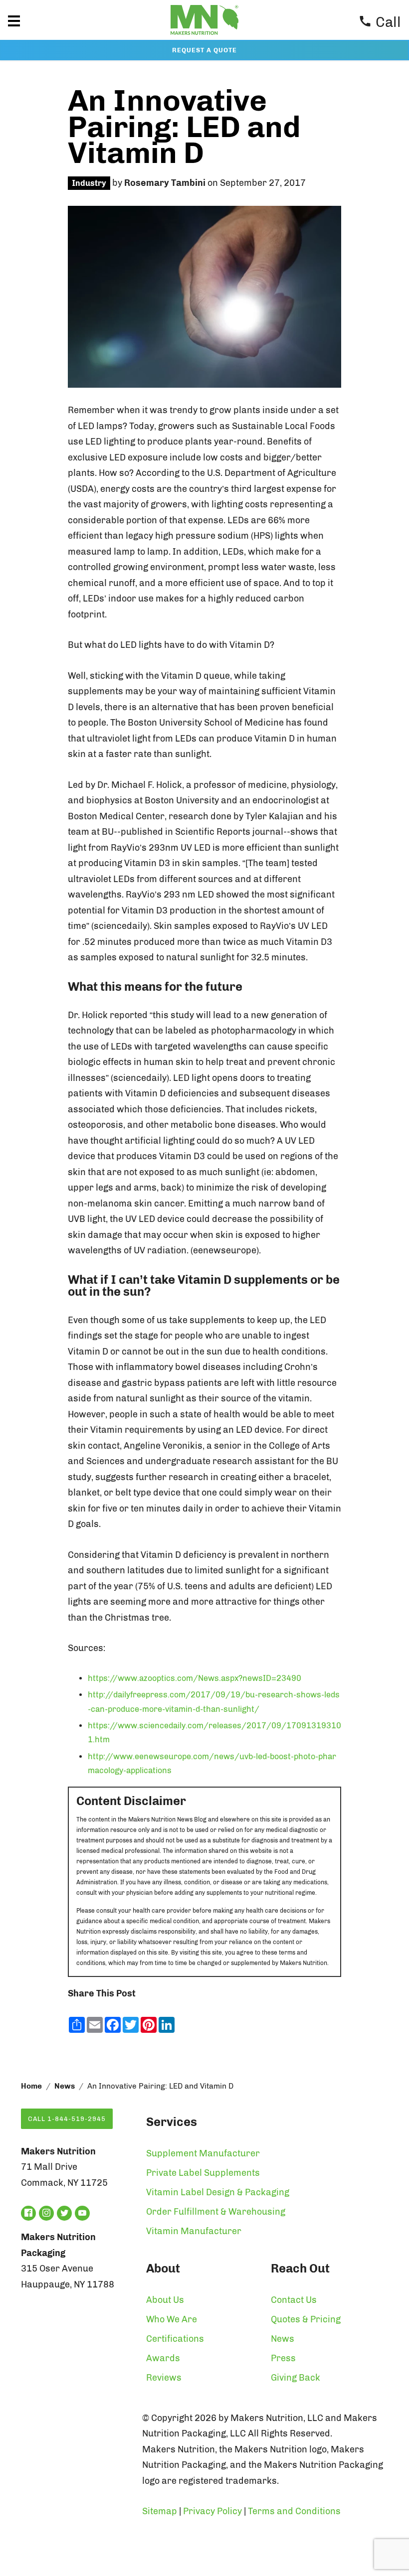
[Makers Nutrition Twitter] (64, 2213)
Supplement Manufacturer (203, 2153)
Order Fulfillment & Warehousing (216, 2212)
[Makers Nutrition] (204, 37)
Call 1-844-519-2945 (67, 2119)
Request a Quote (204, 50)
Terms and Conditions (294, 2511)
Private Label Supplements (203, 2173)
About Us (165, 2300)
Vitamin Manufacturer (194, 2231)
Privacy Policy (212, 2511)
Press (283, 2358)
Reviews (164, 2378)
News (65, 2086)
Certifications (175, 2339)
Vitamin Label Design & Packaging (218, 2192)
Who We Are (172, 2319)
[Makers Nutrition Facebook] (28, 2213)
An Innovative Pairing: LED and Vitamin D (184, 127)
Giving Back (296, 2378)
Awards (163, 2358)
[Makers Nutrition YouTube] (82, 2213)
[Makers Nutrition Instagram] (46, 2213)
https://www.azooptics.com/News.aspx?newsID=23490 (195, 1678)
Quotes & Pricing (306, 2319)
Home (31, 2086)
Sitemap (160, 2511)
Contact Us (294, 2300)
